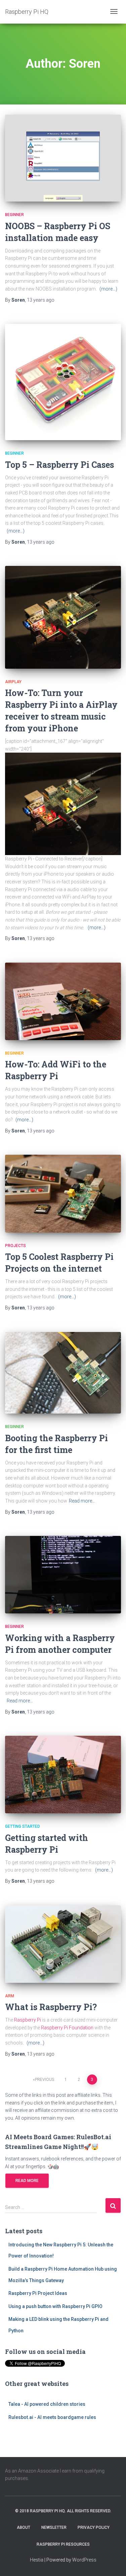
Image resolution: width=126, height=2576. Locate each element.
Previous (45, 2080)
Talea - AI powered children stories (47, 2404)
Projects (15, 1246)
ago (41, 300)
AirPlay (13, 682)
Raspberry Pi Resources (63, 2544)
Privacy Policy (94, 2527)
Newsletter (54, 2527)
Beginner (14, 215)
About (24, 2527)
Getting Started (23, 1826)
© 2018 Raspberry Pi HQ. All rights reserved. (63, 2511)
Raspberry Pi (28, 2020)
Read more (27, 2181)
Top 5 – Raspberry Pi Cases (59, 465)
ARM (10, 1996)
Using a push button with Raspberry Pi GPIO (55, 2306)
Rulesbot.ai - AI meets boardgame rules (52, 2417)
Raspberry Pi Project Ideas (38, 2293)
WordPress (84, 2560)
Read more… (82, 1501)
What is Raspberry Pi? (51, 2007)
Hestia (37, 2560)
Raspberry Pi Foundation (67, 2028)
